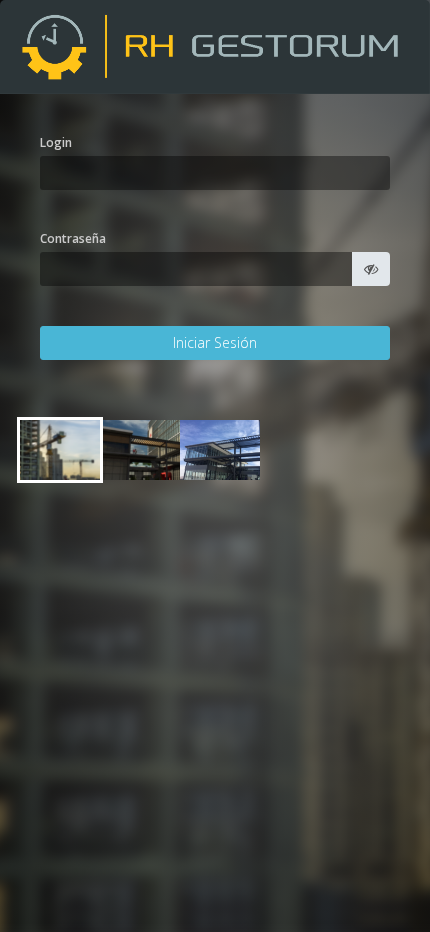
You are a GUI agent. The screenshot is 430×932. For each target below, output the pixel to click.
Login (56, 142)
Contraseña (73, 238)
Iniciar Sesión (215, 342)
